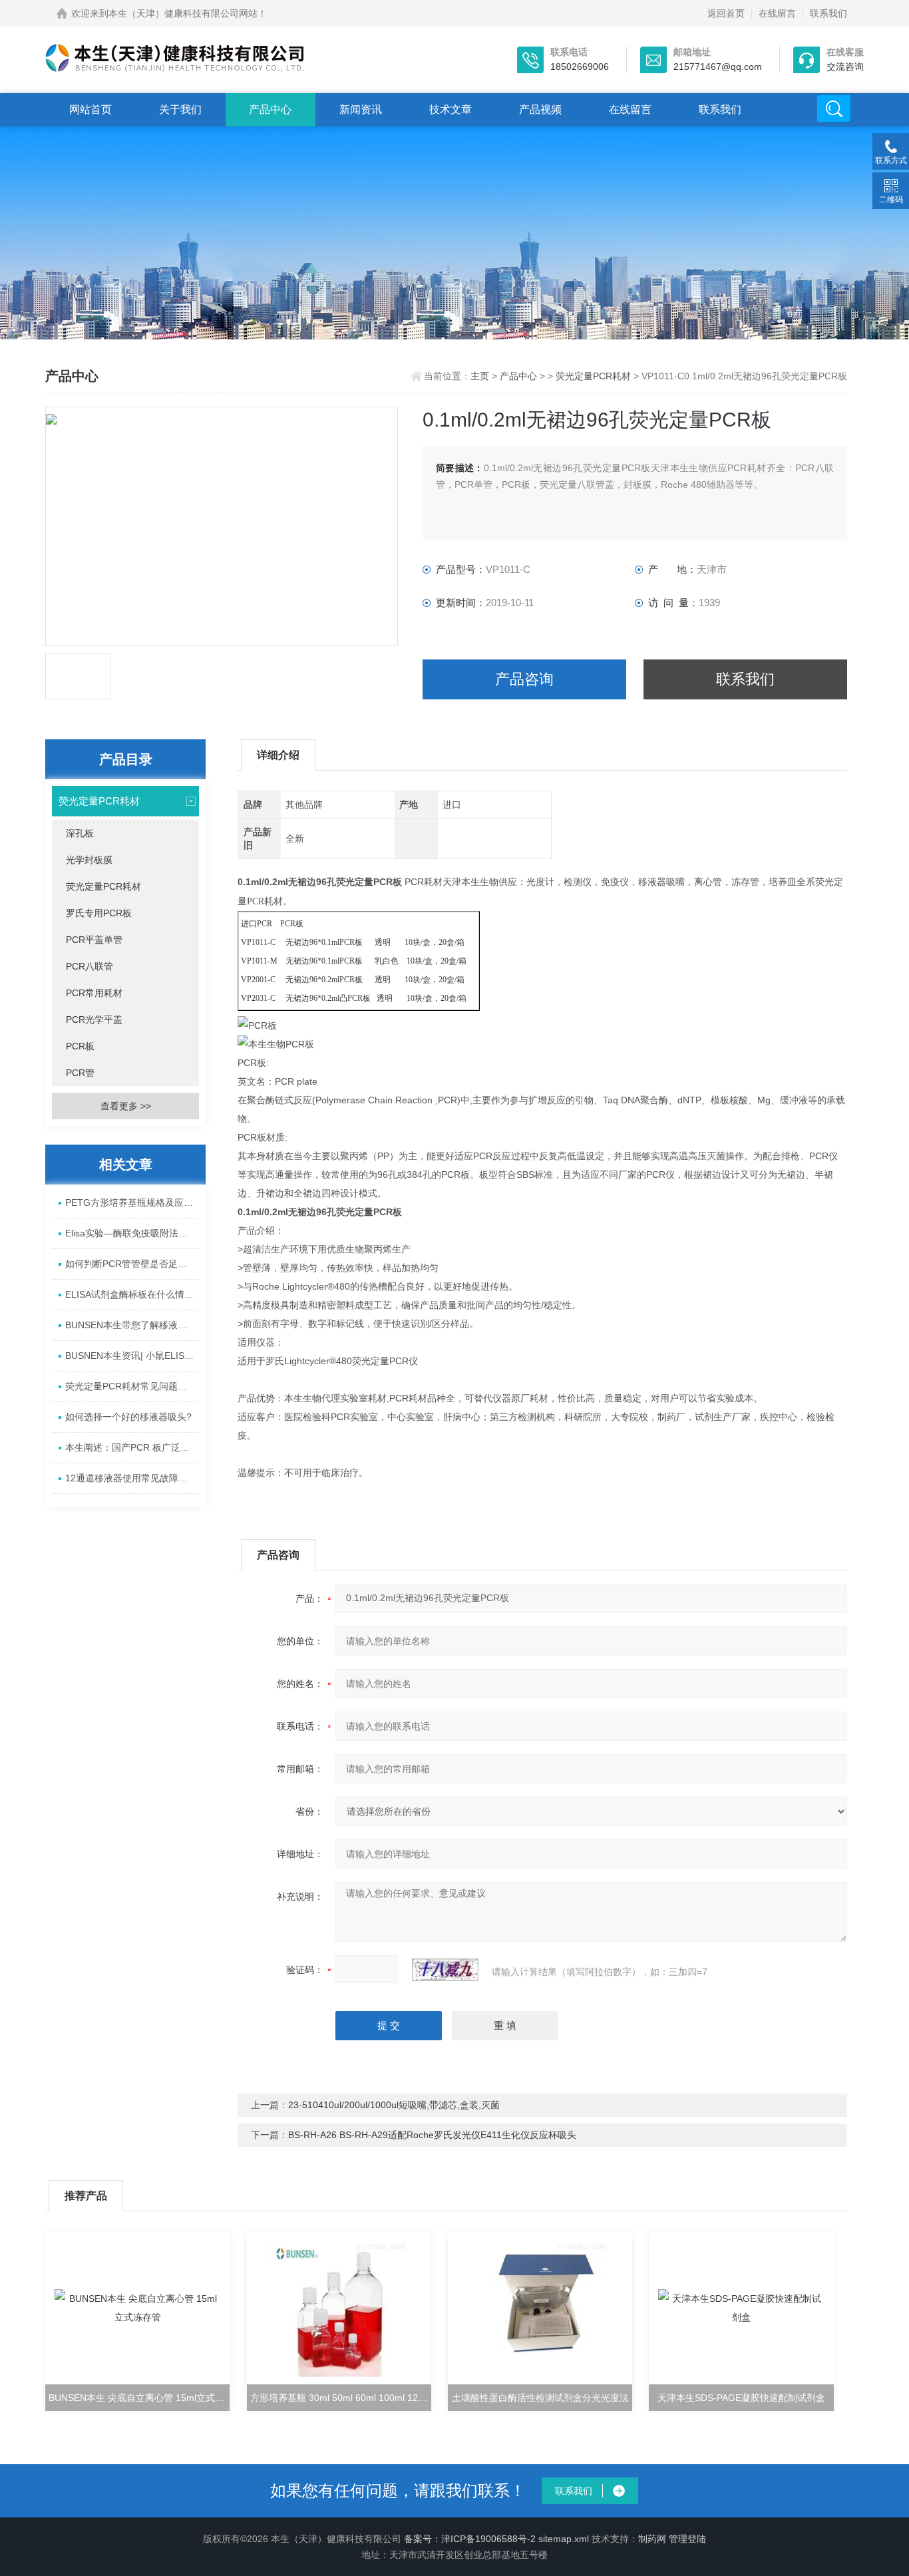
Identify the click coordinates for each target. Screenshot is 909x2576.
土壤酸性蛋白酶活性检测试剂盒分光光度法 (540, 2398)
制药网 (652, 2539)
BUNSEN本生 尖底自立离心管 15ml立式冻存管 (139, 2398)
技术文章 (451, 109)
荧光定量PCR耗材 (593, 376)
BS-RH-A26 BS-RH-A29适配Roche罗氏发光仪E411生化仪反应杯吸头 (432, 2135)
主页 (481, 376)
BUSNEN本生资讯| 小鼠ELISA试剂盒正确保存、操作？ (132, 1356)
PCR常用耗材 (94, 993)
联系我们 (828, 13)
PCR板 (80, 1046)
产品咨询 (524, 679)
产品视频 (540, 109)
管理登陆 (687, 2539)
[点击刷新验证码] (445, 1970)
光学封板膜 (89, 860)
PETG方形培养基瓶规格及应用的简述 (132, 1202)
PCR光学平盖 (94, 1019)
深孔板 (80, 833)
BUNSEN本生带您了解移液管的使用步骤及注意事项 (132, 1325)
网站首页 (91, 109)
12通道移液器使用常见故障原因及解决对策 (132, 1478)
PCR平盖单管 (94, 940)
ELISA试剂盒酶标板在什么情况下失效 (132, 1294)
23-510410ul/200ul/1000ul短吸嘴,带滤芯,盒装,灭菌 (394, 2105)
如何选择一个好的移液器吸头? (128, 1417)
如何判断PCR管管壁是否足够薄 (131, 1264)
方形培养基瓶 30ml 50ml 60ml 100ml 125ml (341, 2398)
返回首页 (726, 13)
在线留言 (777, 13)
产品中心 (270, 109)
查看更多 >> (126, 1106)
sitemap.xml (564, 2539)
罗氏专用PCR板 (99, 913)
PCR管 (80, 1073)
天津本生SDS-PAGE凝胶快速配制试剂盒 (741, 2398)
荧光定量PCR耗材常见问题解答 (131, 1386)
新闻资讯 (361, 109)
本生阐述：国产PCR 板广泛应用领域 (132, 1447)
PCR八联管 (90, 966)
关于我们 (180, 109)
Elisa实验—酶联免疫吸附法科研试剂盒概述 (132, 1233)
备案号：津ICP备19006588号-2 (470, 2539)
